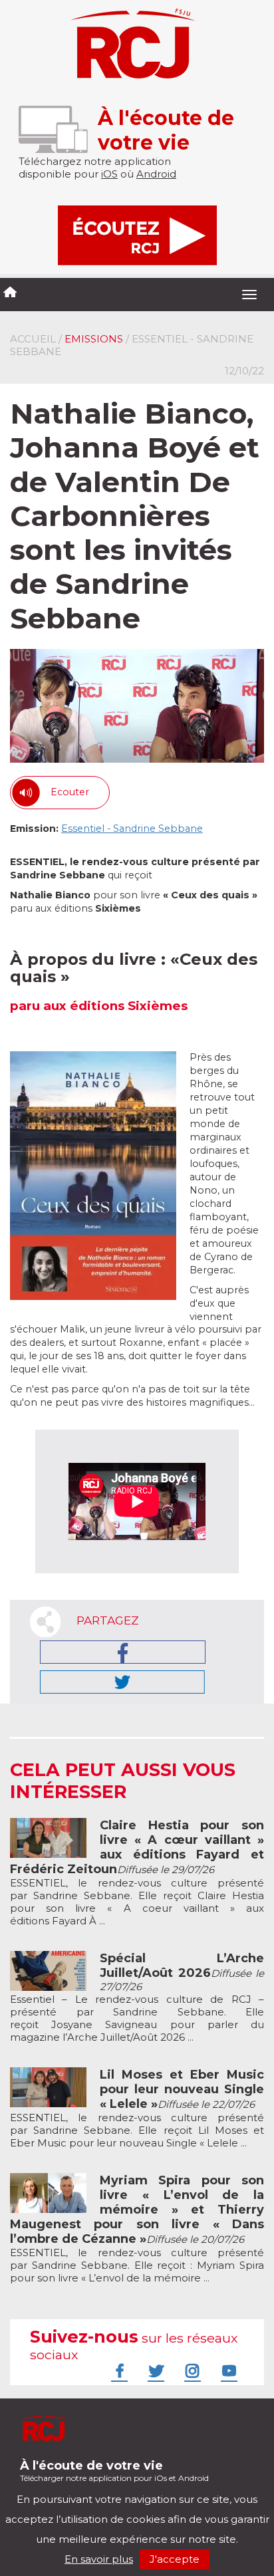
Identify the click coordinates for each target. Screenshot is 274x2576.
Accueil (33, 339)
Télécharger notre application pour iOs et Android (114, 2471)
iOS (109, 174)
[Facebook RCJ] (118, 2371)
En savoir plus (99, 2559)
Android (156, 174)
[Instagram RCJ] (191, 2371)
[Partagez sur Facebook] (123, 1652)
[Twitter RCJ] (154, 2371)
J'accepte (175, 2559)
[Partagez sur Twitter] (122, 1682)
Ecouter (70, 792)
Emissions (94, 339)
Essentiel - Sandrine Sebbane (132, 829)
